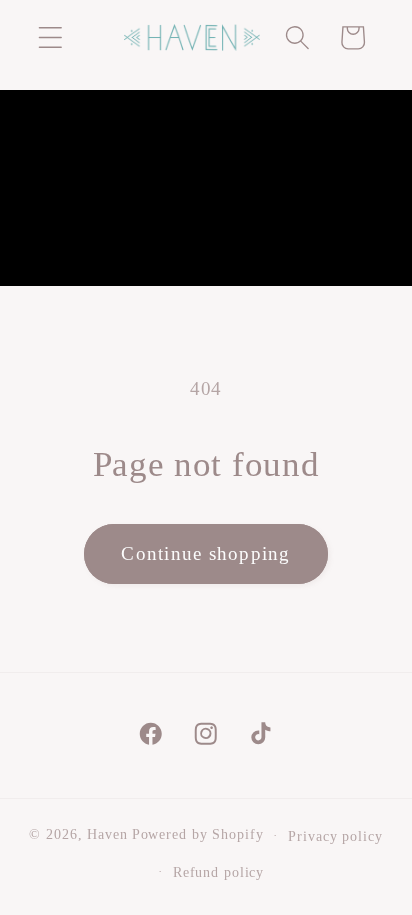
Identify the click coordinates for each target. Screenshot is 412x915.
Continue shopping (205, 553)
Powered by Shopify (198, 835)
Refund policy (218, 872)
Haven (107, 835)
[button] (50, 37)
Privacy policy (335, 836)
